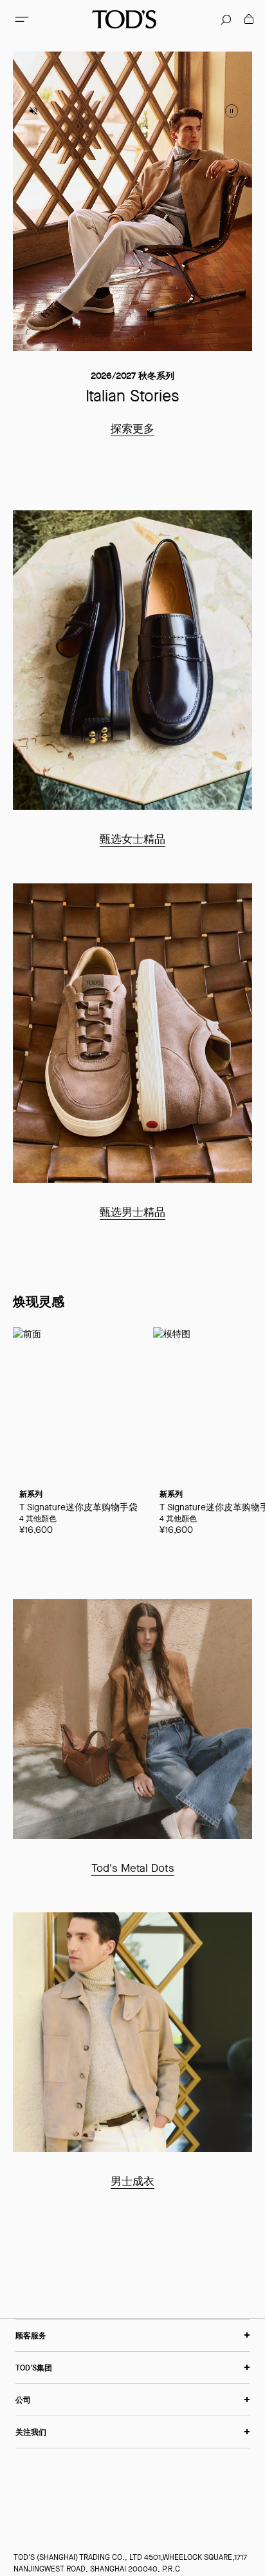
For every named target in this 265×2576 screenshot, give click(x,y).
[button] (22, 19)
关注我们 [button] (31, 2432)
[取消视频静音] (33, 111)
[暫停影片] (232, 111)
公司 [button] (23, 2400)
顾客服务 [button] (31, 2335)
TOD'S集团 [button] (34, 2368)
